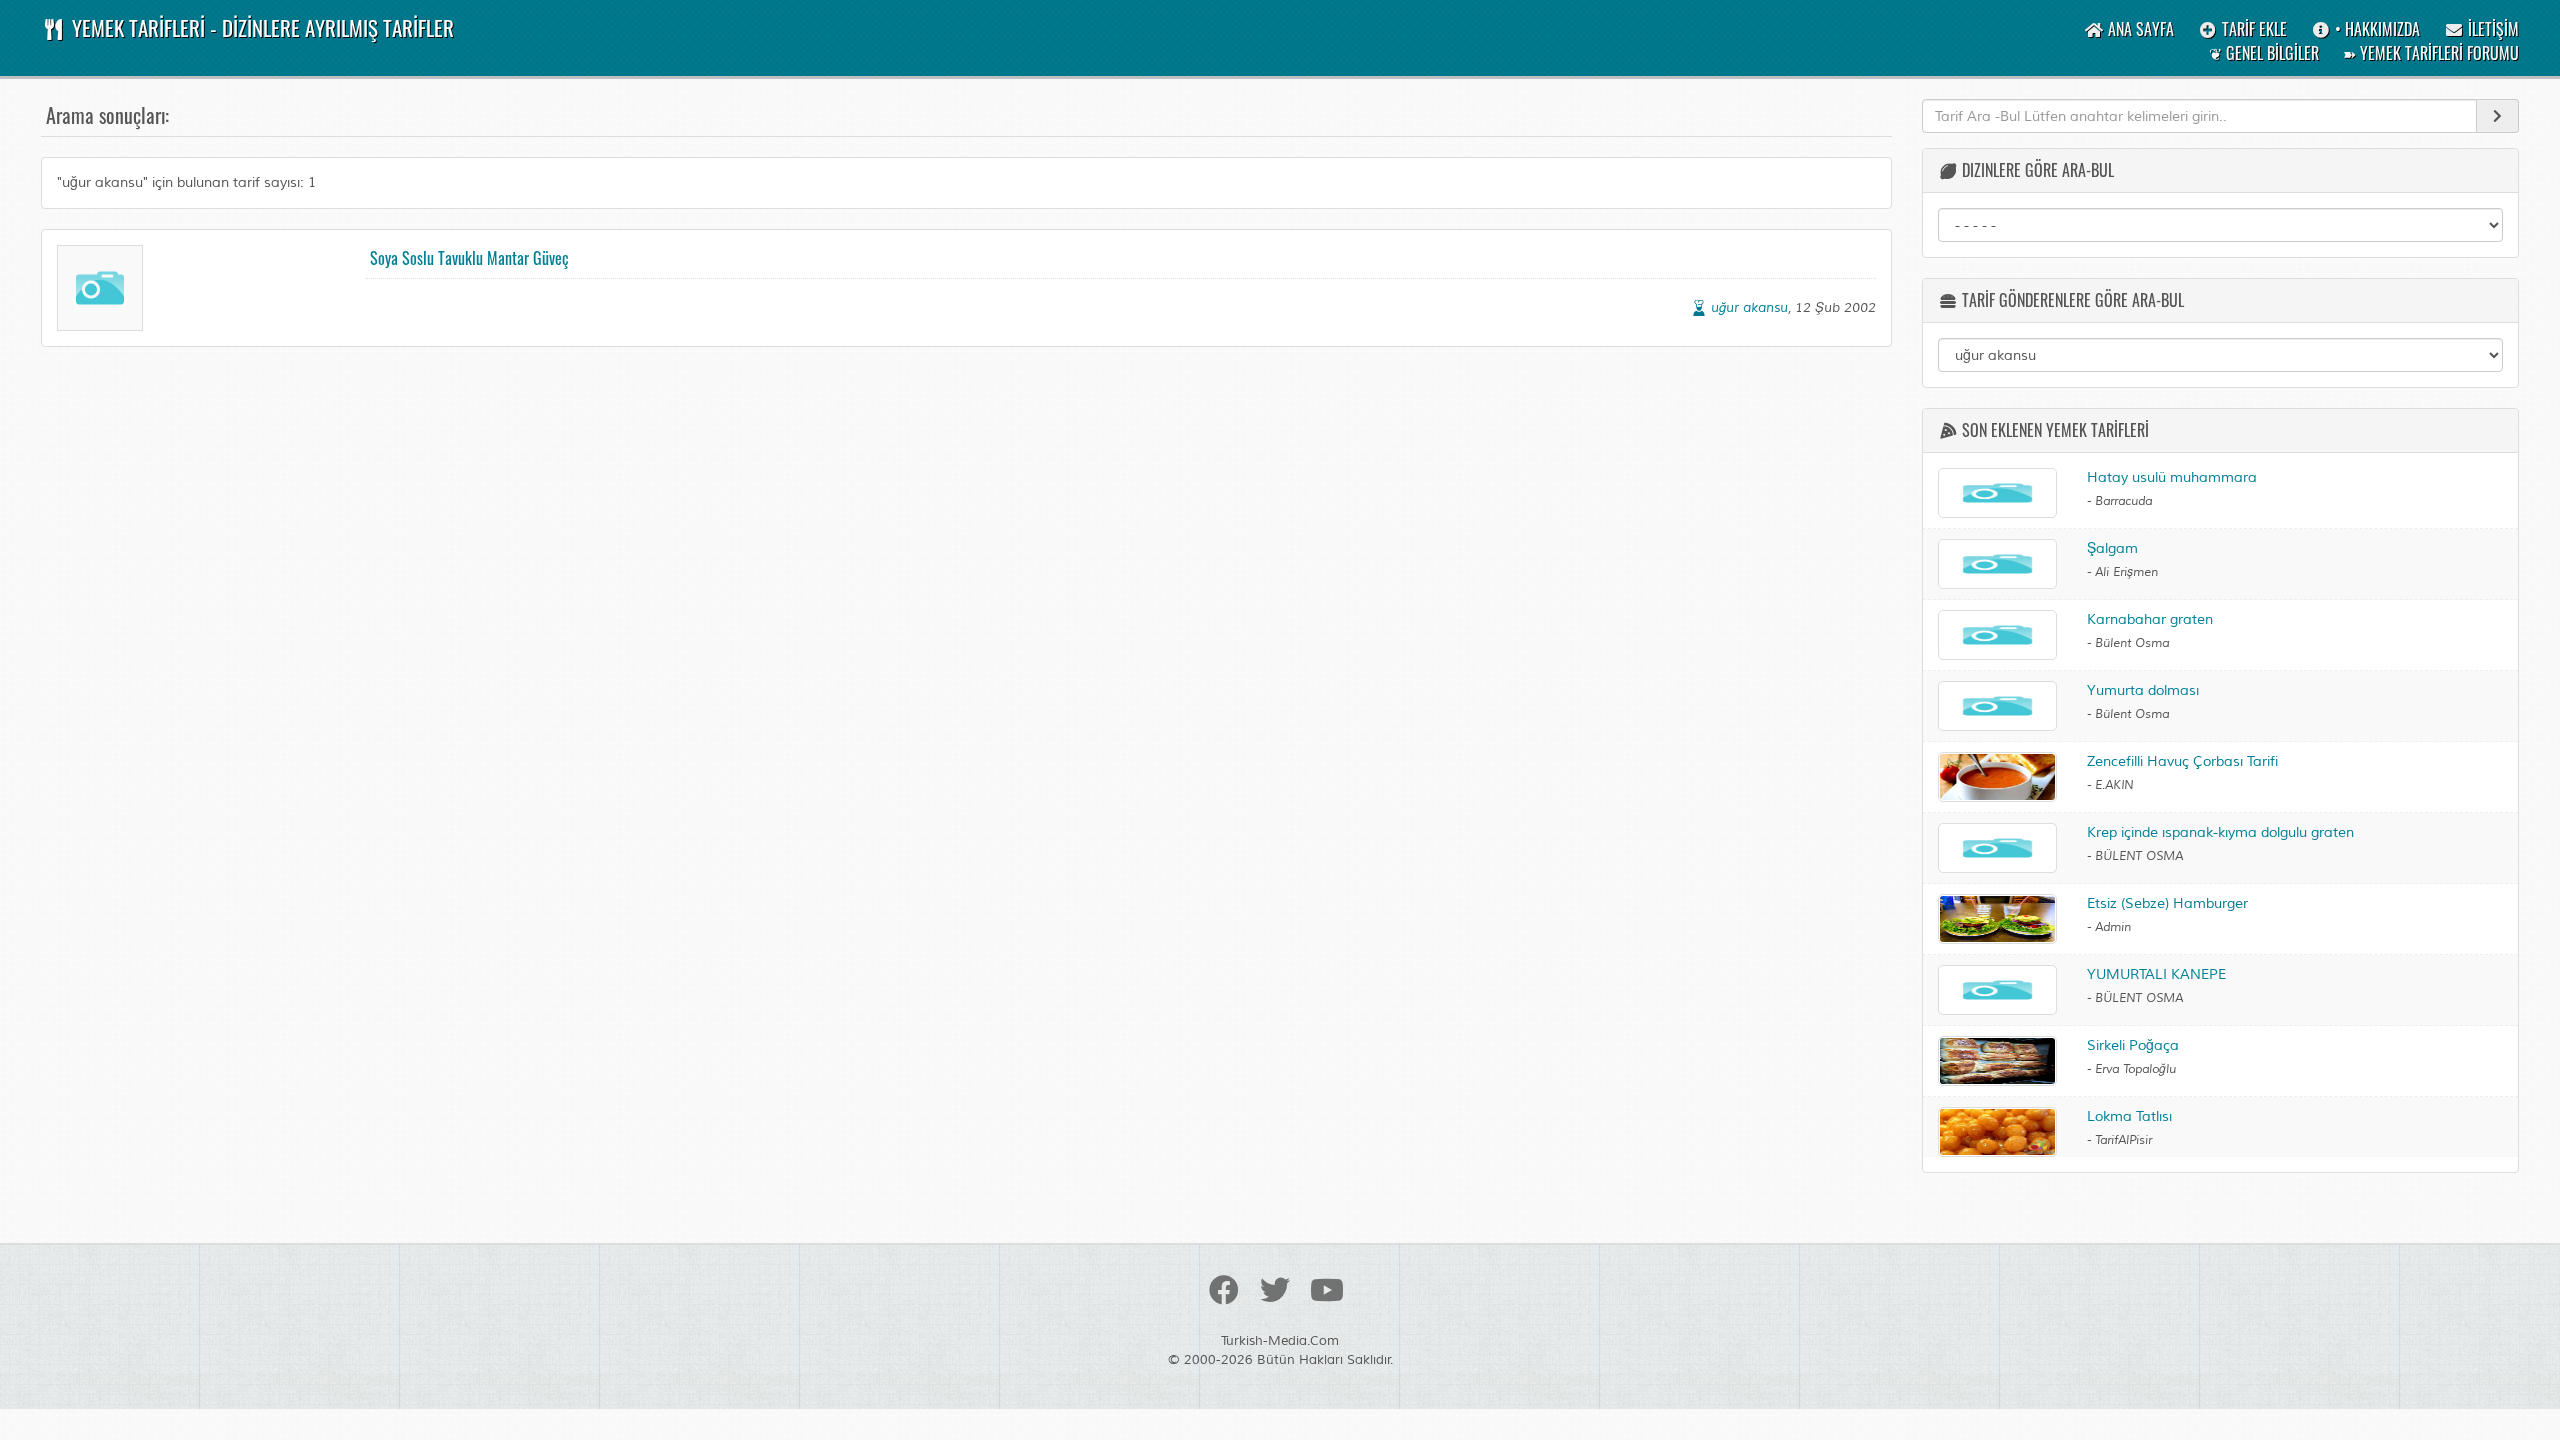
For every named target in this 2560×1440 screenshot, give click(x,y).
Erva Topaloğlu (2135, 1069)
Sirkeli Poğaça (2133, 1045)
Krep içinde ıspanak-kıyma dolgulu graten (2220, 832)
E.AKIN (2114, 785)
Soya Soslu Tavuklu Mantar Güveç (469, 258)
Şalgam (2112, 548)
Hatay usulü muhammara (2172, 477)
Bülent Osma (2132, 643)
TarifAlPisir (2123, 1140)
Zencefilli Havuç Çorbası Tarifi (2182, 761)
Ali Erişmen (2126, 572)
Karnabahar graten (2150, 619)
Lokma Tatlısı (2129, 1116)
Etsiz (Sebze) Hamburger (2167, 903)
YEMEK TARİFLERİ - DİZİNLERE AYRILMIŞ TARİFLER (260, 27)
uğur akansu (1749, 308)
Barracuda (2123, 501)
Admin (2113, 927)
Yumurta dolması (2143, 690)
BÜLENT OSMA (2139, 856)
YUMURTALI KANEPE (2156, 974)
